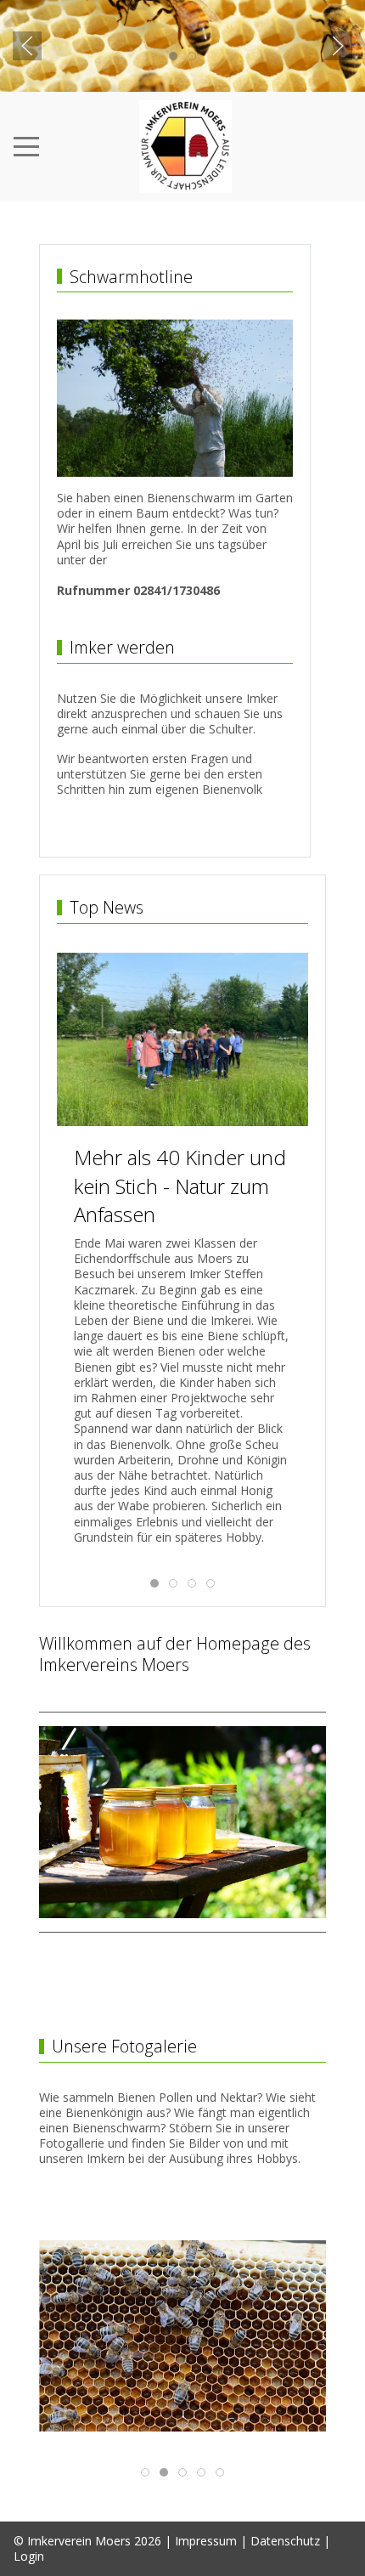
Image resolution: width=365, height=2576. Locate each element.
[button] (27, 46)
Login (29, 2556)
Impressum (206, 2541)
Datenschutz (285, 2541)
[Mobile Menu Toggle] (26, 146)
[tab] (173, 56)
